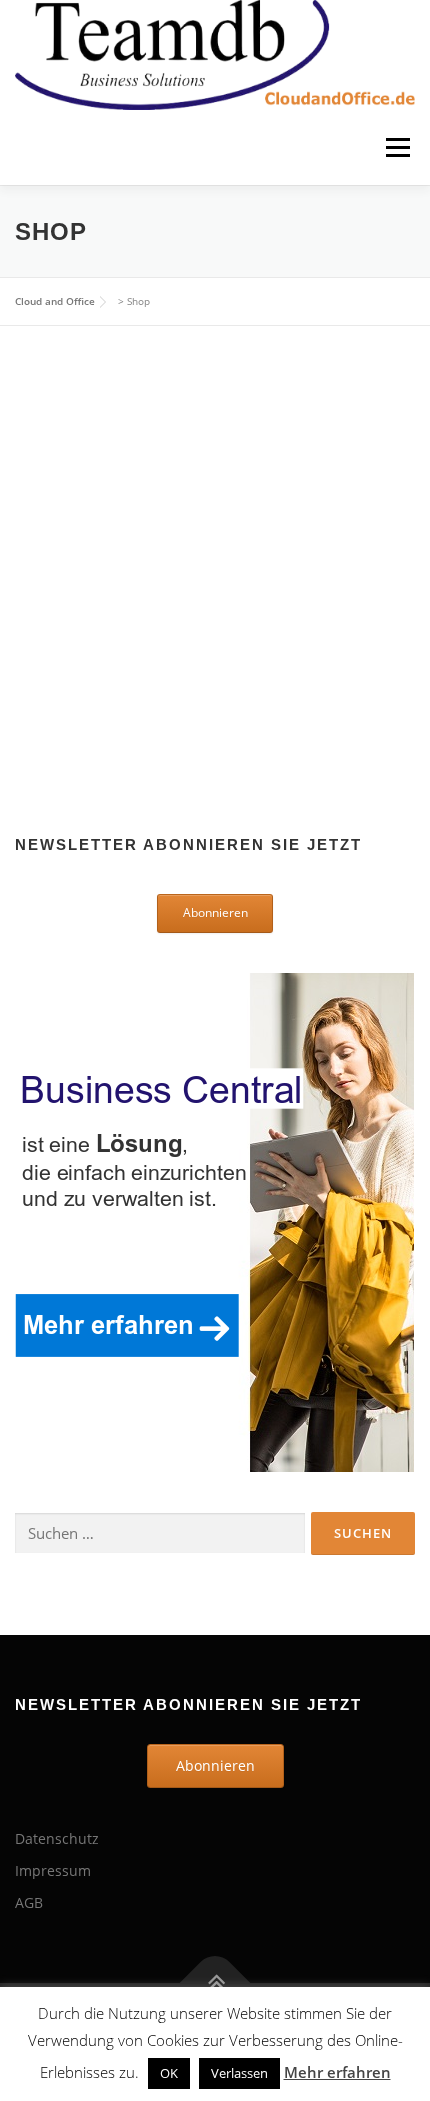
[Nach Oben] (215, 1983)
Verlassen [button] (239, 2073)
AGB (29, 1902)
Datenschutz (57, 1838)
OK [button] (169, 2073)
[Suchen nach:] (160, 1533)
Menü (396, 147)
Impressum (53, 1870)
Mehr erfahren (337, 2072)
